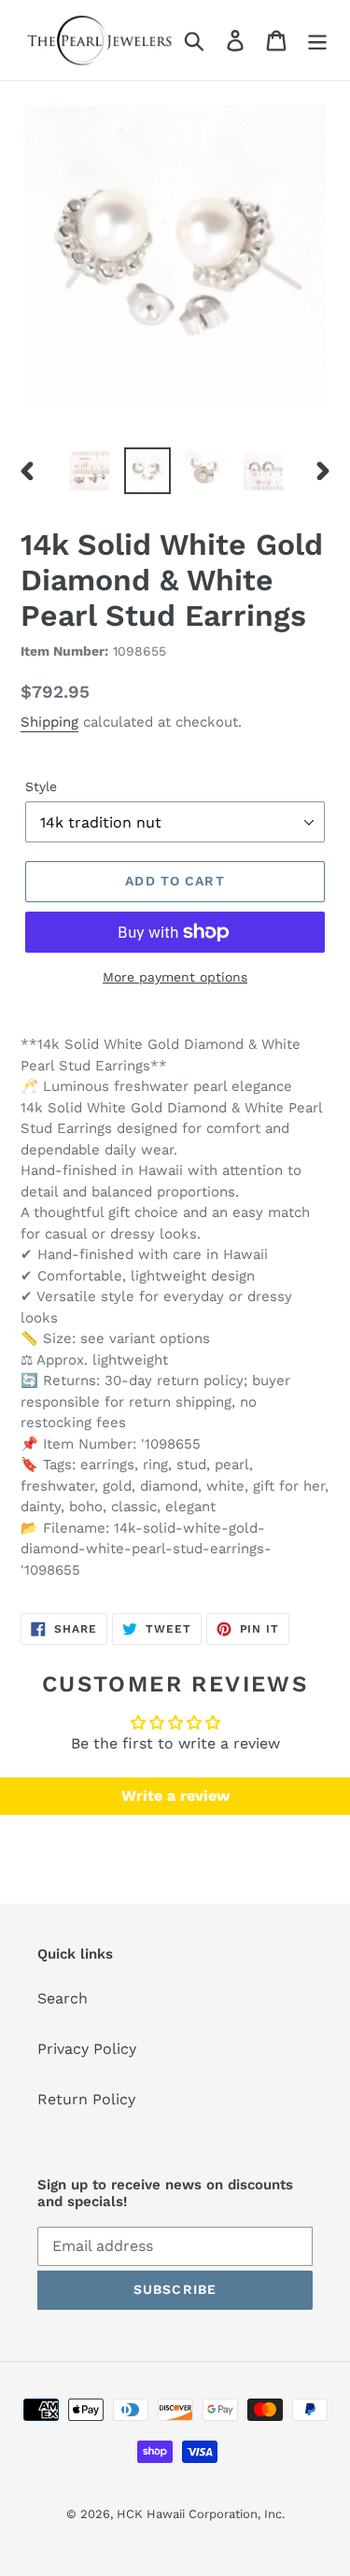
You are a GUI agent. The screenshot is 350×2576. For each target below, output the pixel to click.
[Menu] (317, 41)
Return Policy (86, 2099)
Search (63, 1998)
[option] (90, 471)
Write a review (175, 1796)
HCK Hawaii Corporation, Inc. (201, 2514)
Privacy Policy (87, 2049)
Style (41, 786)
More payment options (175, 977)
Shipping (49, 722)
